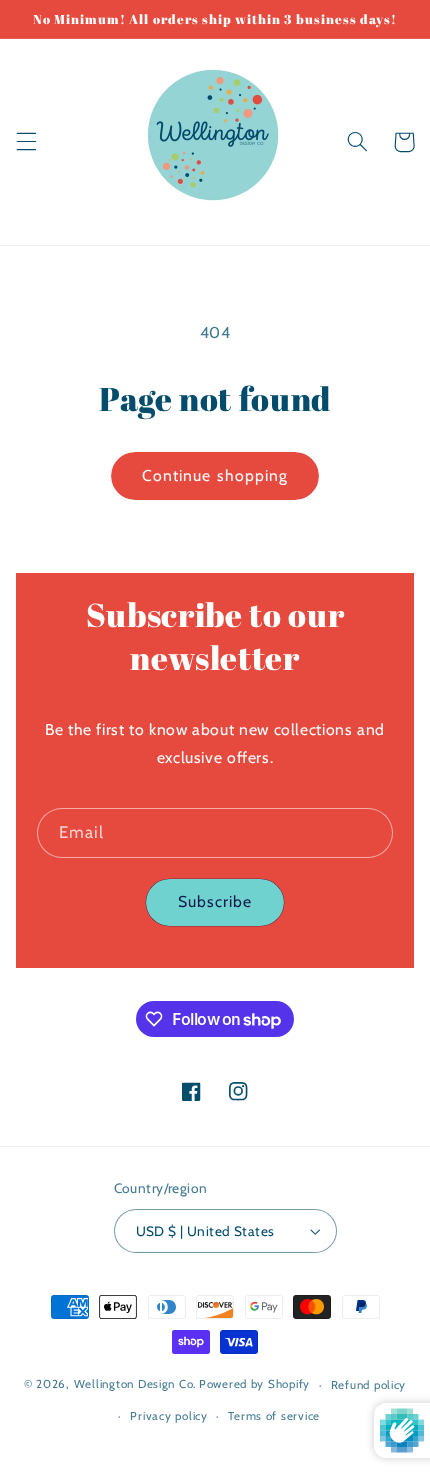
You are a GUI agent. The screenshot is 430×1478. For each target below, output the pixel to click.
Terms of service (274, 1416)
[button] (26, 142)
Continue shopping (215, 475)
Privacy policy (168, 1416)
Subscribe (215, 901)
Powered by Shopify (254, 1385)
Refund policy (369, 1385)
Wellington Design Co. (135, 1385)
